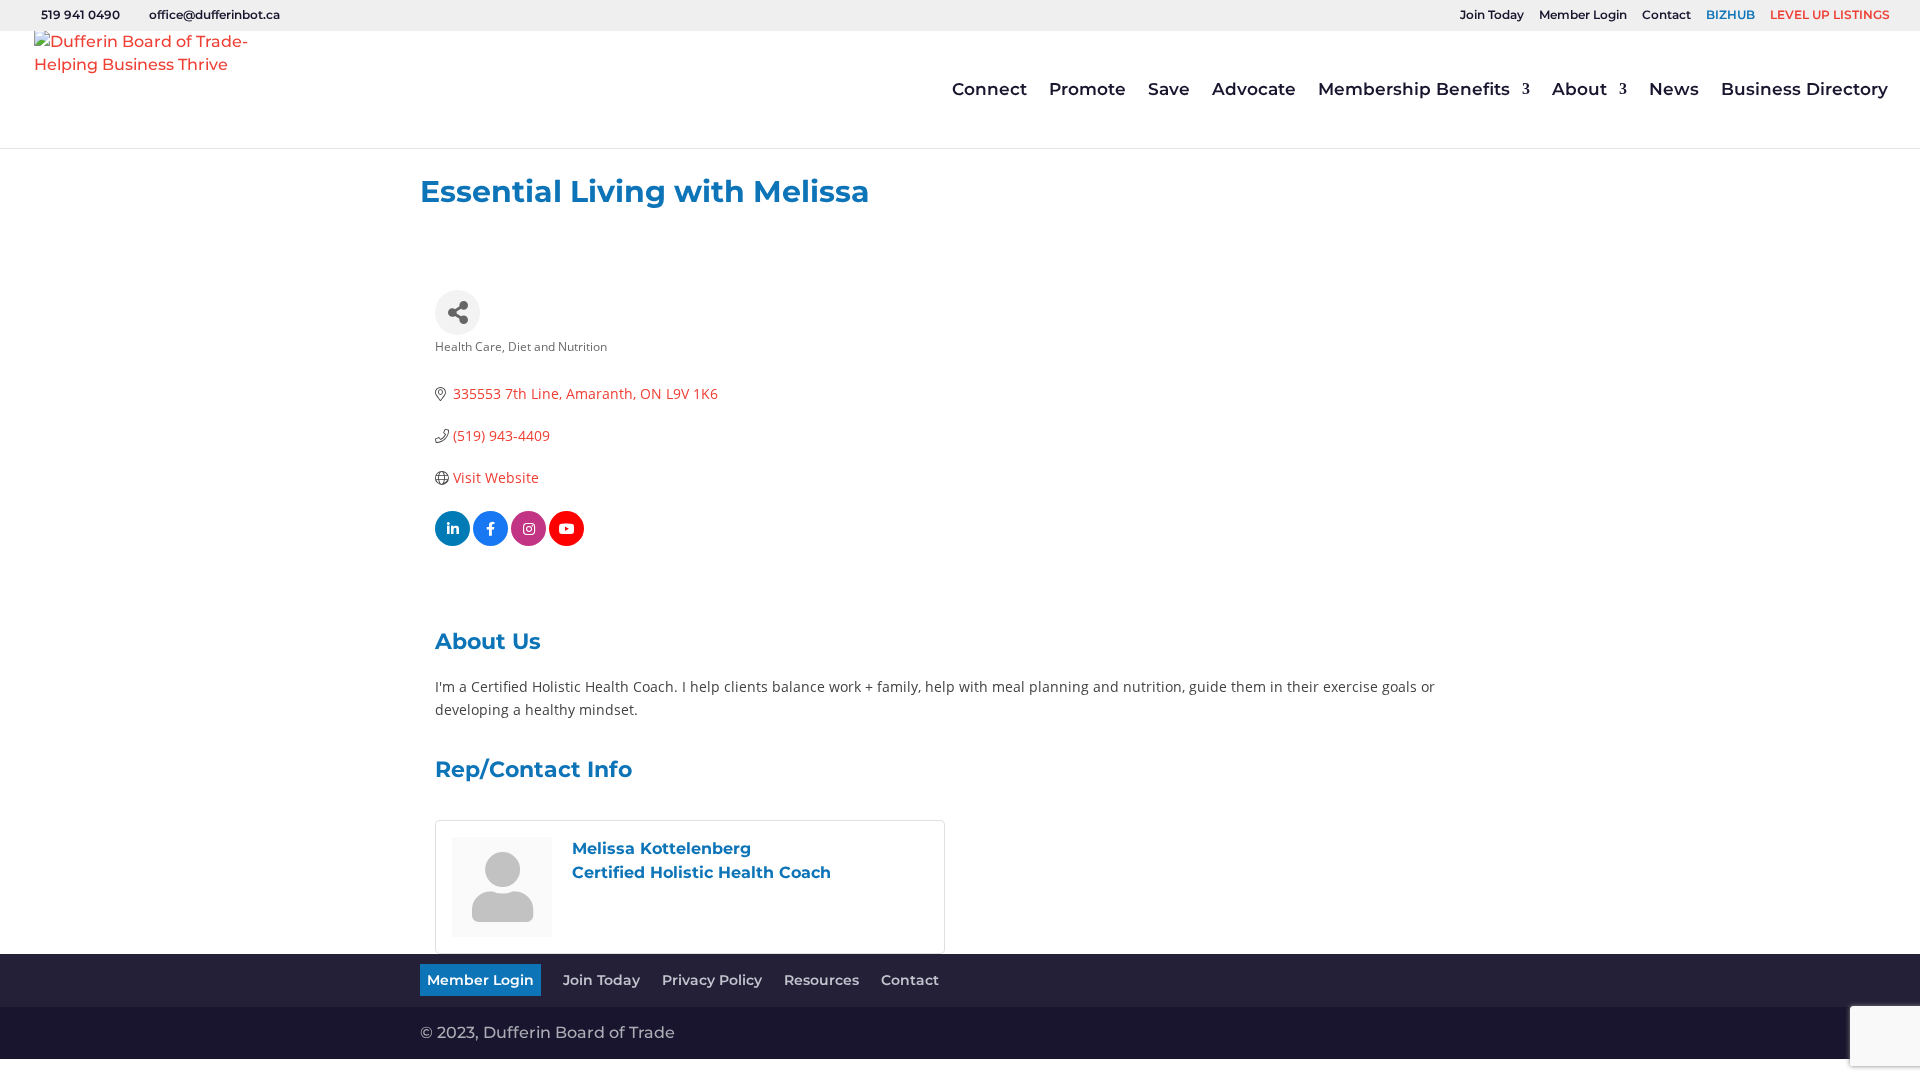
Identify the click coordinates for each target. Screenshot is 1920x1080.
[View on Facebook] (490, 540)
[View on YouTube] (566, 540)
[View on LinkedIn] (452, 540)
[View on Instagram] (528, 540)
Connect (989, 90)
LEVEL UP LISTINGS (1830, 15)
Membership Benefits (1414, 90)
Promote (1087, 90)
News (1674, 90)
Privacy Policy (712, 980)
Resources (821, 980)
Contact (1666, 15)
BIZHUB (1730, 15)
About (1579, 90)
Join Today (1492, 15)
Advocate (1254, 90)
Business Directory (1804, 90)
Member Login (1583, 15)
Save (1169, 90)
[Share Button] (457, 312)
